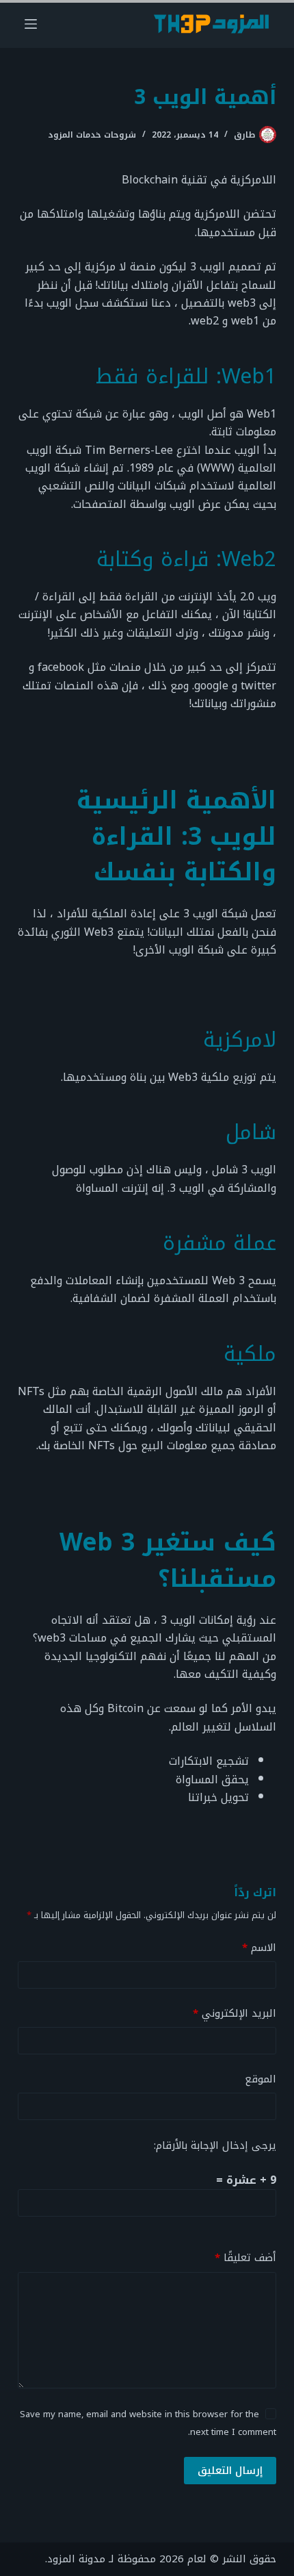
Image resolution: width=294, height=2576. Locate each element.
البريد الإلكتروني (235, 2014)
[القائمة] (31, 24)
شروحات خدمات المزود (92, 135)
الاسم (259, 1948)
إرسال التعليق (230, 2471)
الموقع (260, 2079)
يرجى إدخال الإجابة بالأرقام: (215, 2145)
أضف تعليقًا (245, 2258)
